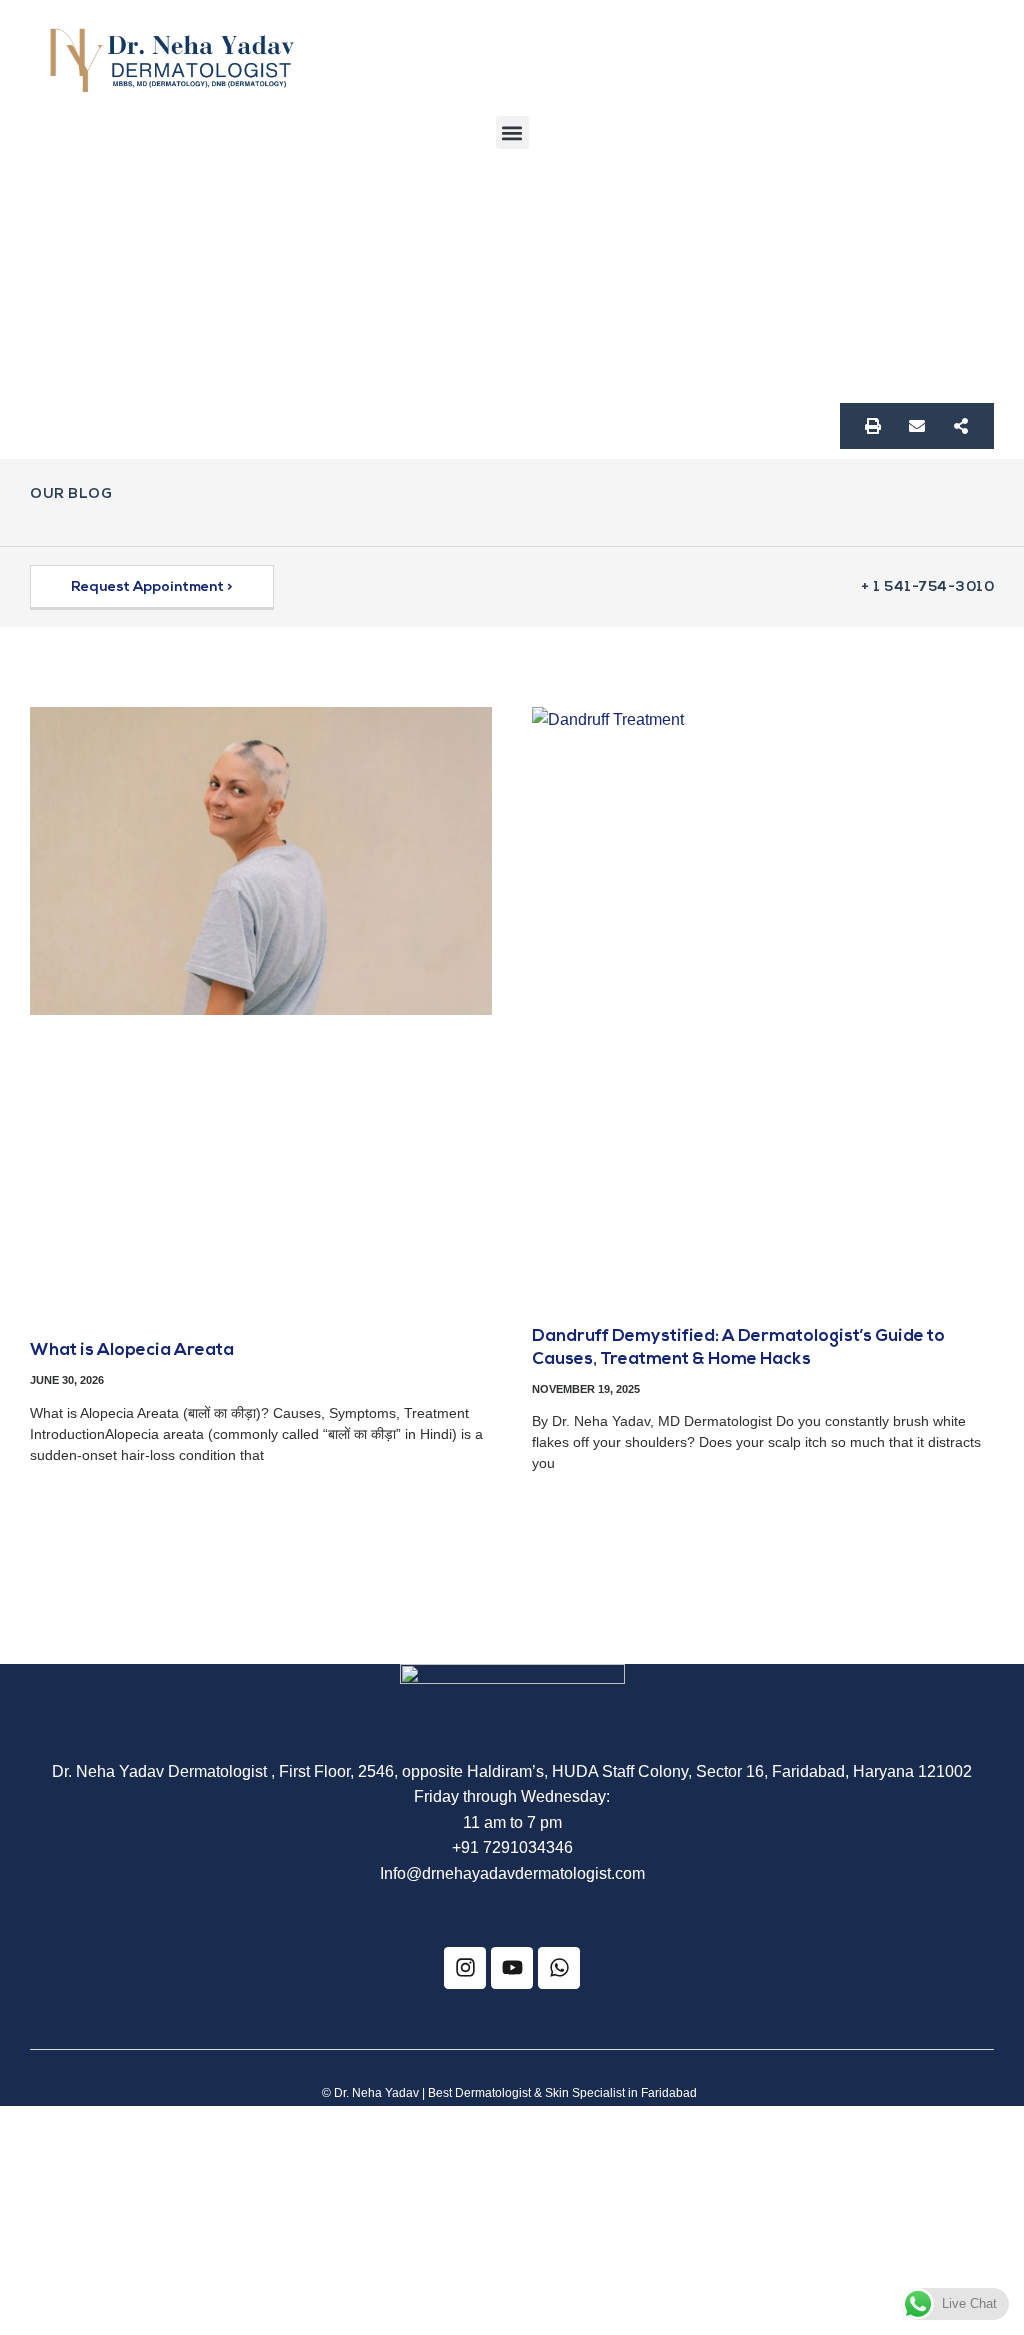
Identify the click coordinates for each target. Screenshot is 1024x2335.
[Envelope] (917, 426)
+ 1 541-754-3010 (927, 587)
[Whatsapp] (559, 1968)
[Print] (873, 426)
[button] (512, 132)
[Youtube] (512, 1968)
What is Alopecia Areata (132, 1350)
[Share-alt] (961, 426)
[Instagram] (465, 1968)
